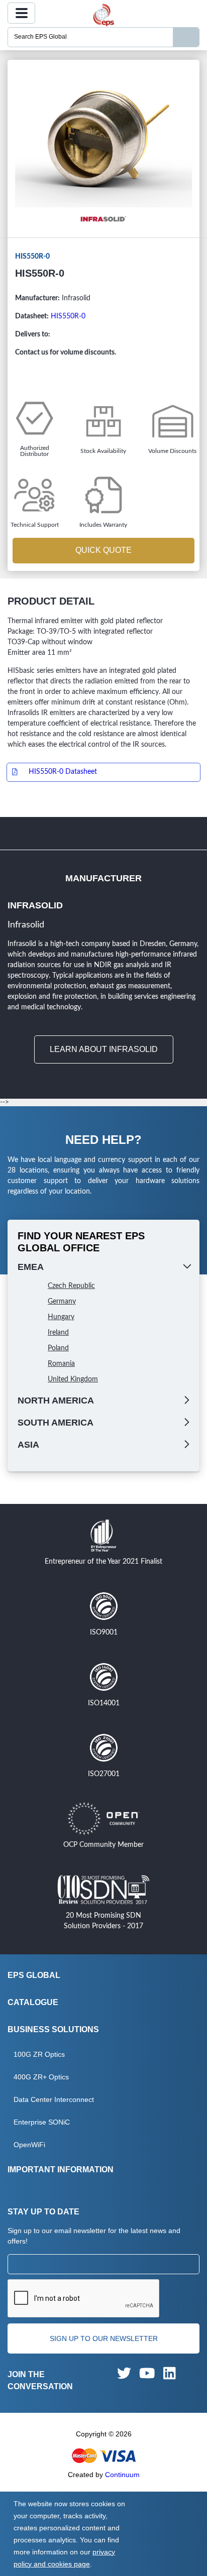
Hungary (61, 1317)
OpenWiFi (29, 2145)
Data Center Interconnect (54, 2099)
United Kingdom (73, 1379)
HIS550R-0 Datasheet (63, 772)
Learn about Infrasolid (104, 1049)
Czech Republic (71, 1286)
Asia (28, 1445)
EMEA (31, 1267)
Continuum (122, 2475)
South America (56, 1423)
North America (56, 1400)
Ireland (58, 1333)
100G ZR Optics (39, 2054)
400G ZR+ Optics (41, 2077)
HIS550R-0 (68, 316)
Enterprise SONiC (42, 2122)
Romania (61, 1364)
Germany (62, 1302)
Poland (58, 1348)
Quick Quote (103, 550)
